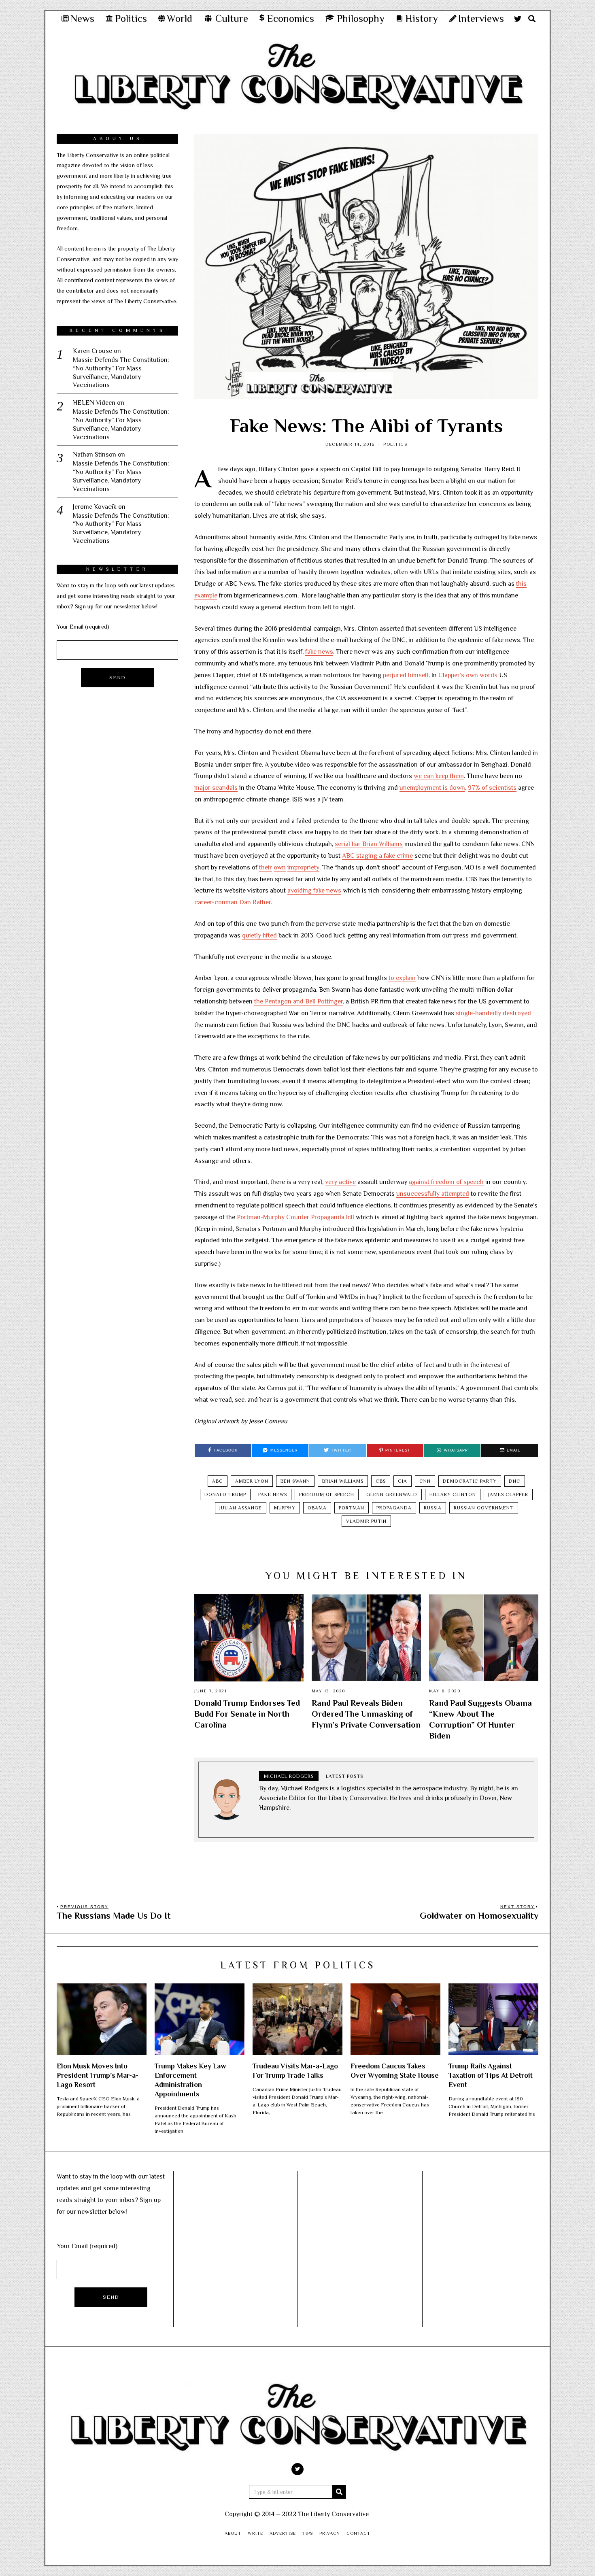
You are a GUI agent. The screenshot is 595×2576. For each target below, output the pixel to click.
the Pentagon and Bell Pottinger (299, 1001)
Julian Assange (241, 1508)
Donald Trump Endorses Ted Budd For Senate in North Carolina (247, 1714)
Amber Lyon (252, 1481)
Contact (358, 2533)
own (280, 867)
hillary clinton (453, 1494)
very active (340, 1182)
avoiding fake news (314, 891)
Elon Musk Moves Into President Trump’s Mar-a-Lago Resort (98, 2075)
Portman (352, 1508)
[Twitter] (518, 19)
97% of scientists (492, 788)
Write (255, 2533)
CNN (425, 1481)
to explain (402, 978)
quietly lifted (259, 935)
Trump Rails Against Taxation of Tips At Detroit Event (491, 2075)
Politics (395, 444)
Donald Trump (225, 1494)
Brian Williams (343, 1481)
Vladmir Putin (366, 1521)
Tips (308, 2533)
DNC (515, 1481)
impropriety (303, 867)
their (266, 867)
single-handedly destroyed (493, 1013)
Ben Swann (295, 1481)
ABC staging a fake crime (377, 856)
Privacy (330, 2533)
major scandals (216, 788)
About (233, 2533)
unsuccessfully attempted (433, 1194)
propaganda (394, 1508)
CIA (403, 1481)
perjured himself (406, 675)
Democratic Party (470, 1481)
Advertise (283, 2533)
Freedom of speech (327, 1494)
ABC (218, 1481)
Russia (433, 1508)
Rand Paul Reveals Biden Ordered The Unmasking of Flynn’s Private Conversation (366, 1714)
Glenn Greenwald (392, 1494)
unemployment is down (432, 788)
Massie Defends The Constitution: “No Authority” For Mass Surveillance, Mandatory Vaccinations (121, 372)
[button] (339, 2492)
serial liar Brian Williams (369, 844)
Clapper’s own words (468, 675)
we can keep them (439, 776)
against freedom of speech (446, 1182)
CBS (381, 1481)
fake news (319, 652)
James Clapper (508, 1494)
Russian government (484, 1508)
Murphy (285, 1508)
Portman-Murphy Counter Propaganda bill (295, 1217)
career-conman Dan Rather (233, 902)
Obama (317, 1508)
